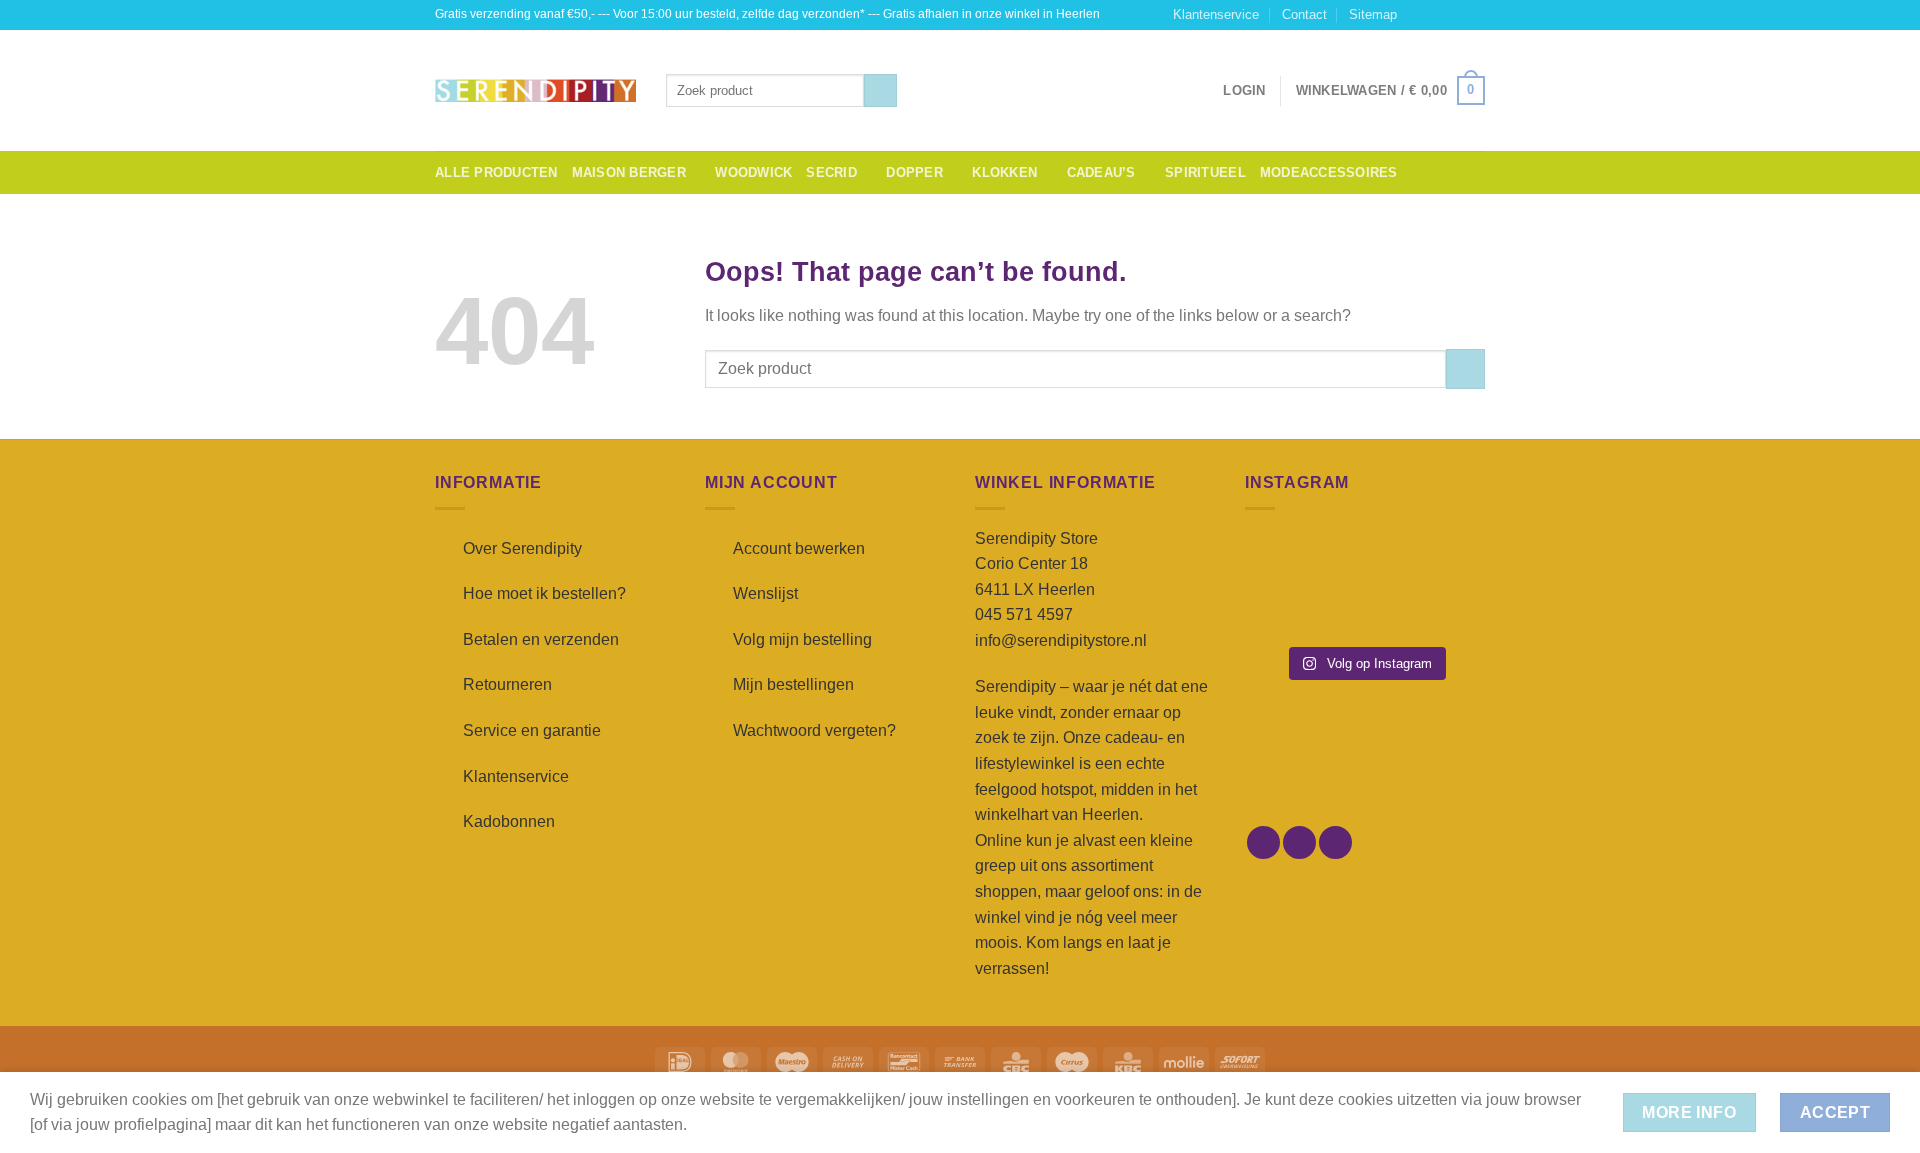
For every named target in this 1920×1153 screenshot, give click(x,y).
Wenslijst (765, 593)
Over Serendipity (522, 548)
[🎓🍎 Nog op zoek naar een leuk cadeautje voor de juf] (1281, 609)
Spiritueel (1205, 172)
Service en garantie (532, 730)
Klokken (1004, 172)
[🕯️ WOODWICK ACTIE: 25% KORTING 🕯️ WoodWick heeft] (1364, 558)
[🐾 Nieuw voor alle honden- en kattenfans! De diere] (1281, 558)
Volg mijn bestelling (802, 639)
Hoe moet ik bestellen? (544, 593)
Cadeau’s (1101, 172)
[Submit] (880, 91)
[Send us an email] (1475, 15)
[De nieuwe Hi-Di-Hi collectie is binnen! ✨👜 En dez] (1448, 609)
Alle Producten (496, 172)
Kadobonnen (509, 821)
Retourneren (507, 684)
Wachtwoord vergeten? (814, 730)
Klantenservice (1216, 14)
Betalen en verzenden (541, 639)
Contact (1304, 14)
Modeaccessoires (1329, 172)
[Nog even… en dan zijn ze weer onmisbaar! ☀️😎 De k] (1448, 558)
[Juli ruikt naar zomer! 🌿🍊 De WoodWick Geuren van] (1364, 609)
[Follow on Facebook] (1418, 15)
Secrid (831, 172)
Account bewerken (799, 548)
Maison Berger (629, 172)
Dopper (914, 172)
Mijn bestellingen (793, 684)
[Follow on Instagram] (1437, 15)
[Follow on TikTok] (1456, 15)
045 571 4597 (1024, 614)
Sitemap (1373, 14)
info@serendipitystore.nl (1061, 640)
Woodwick (753, 172)
